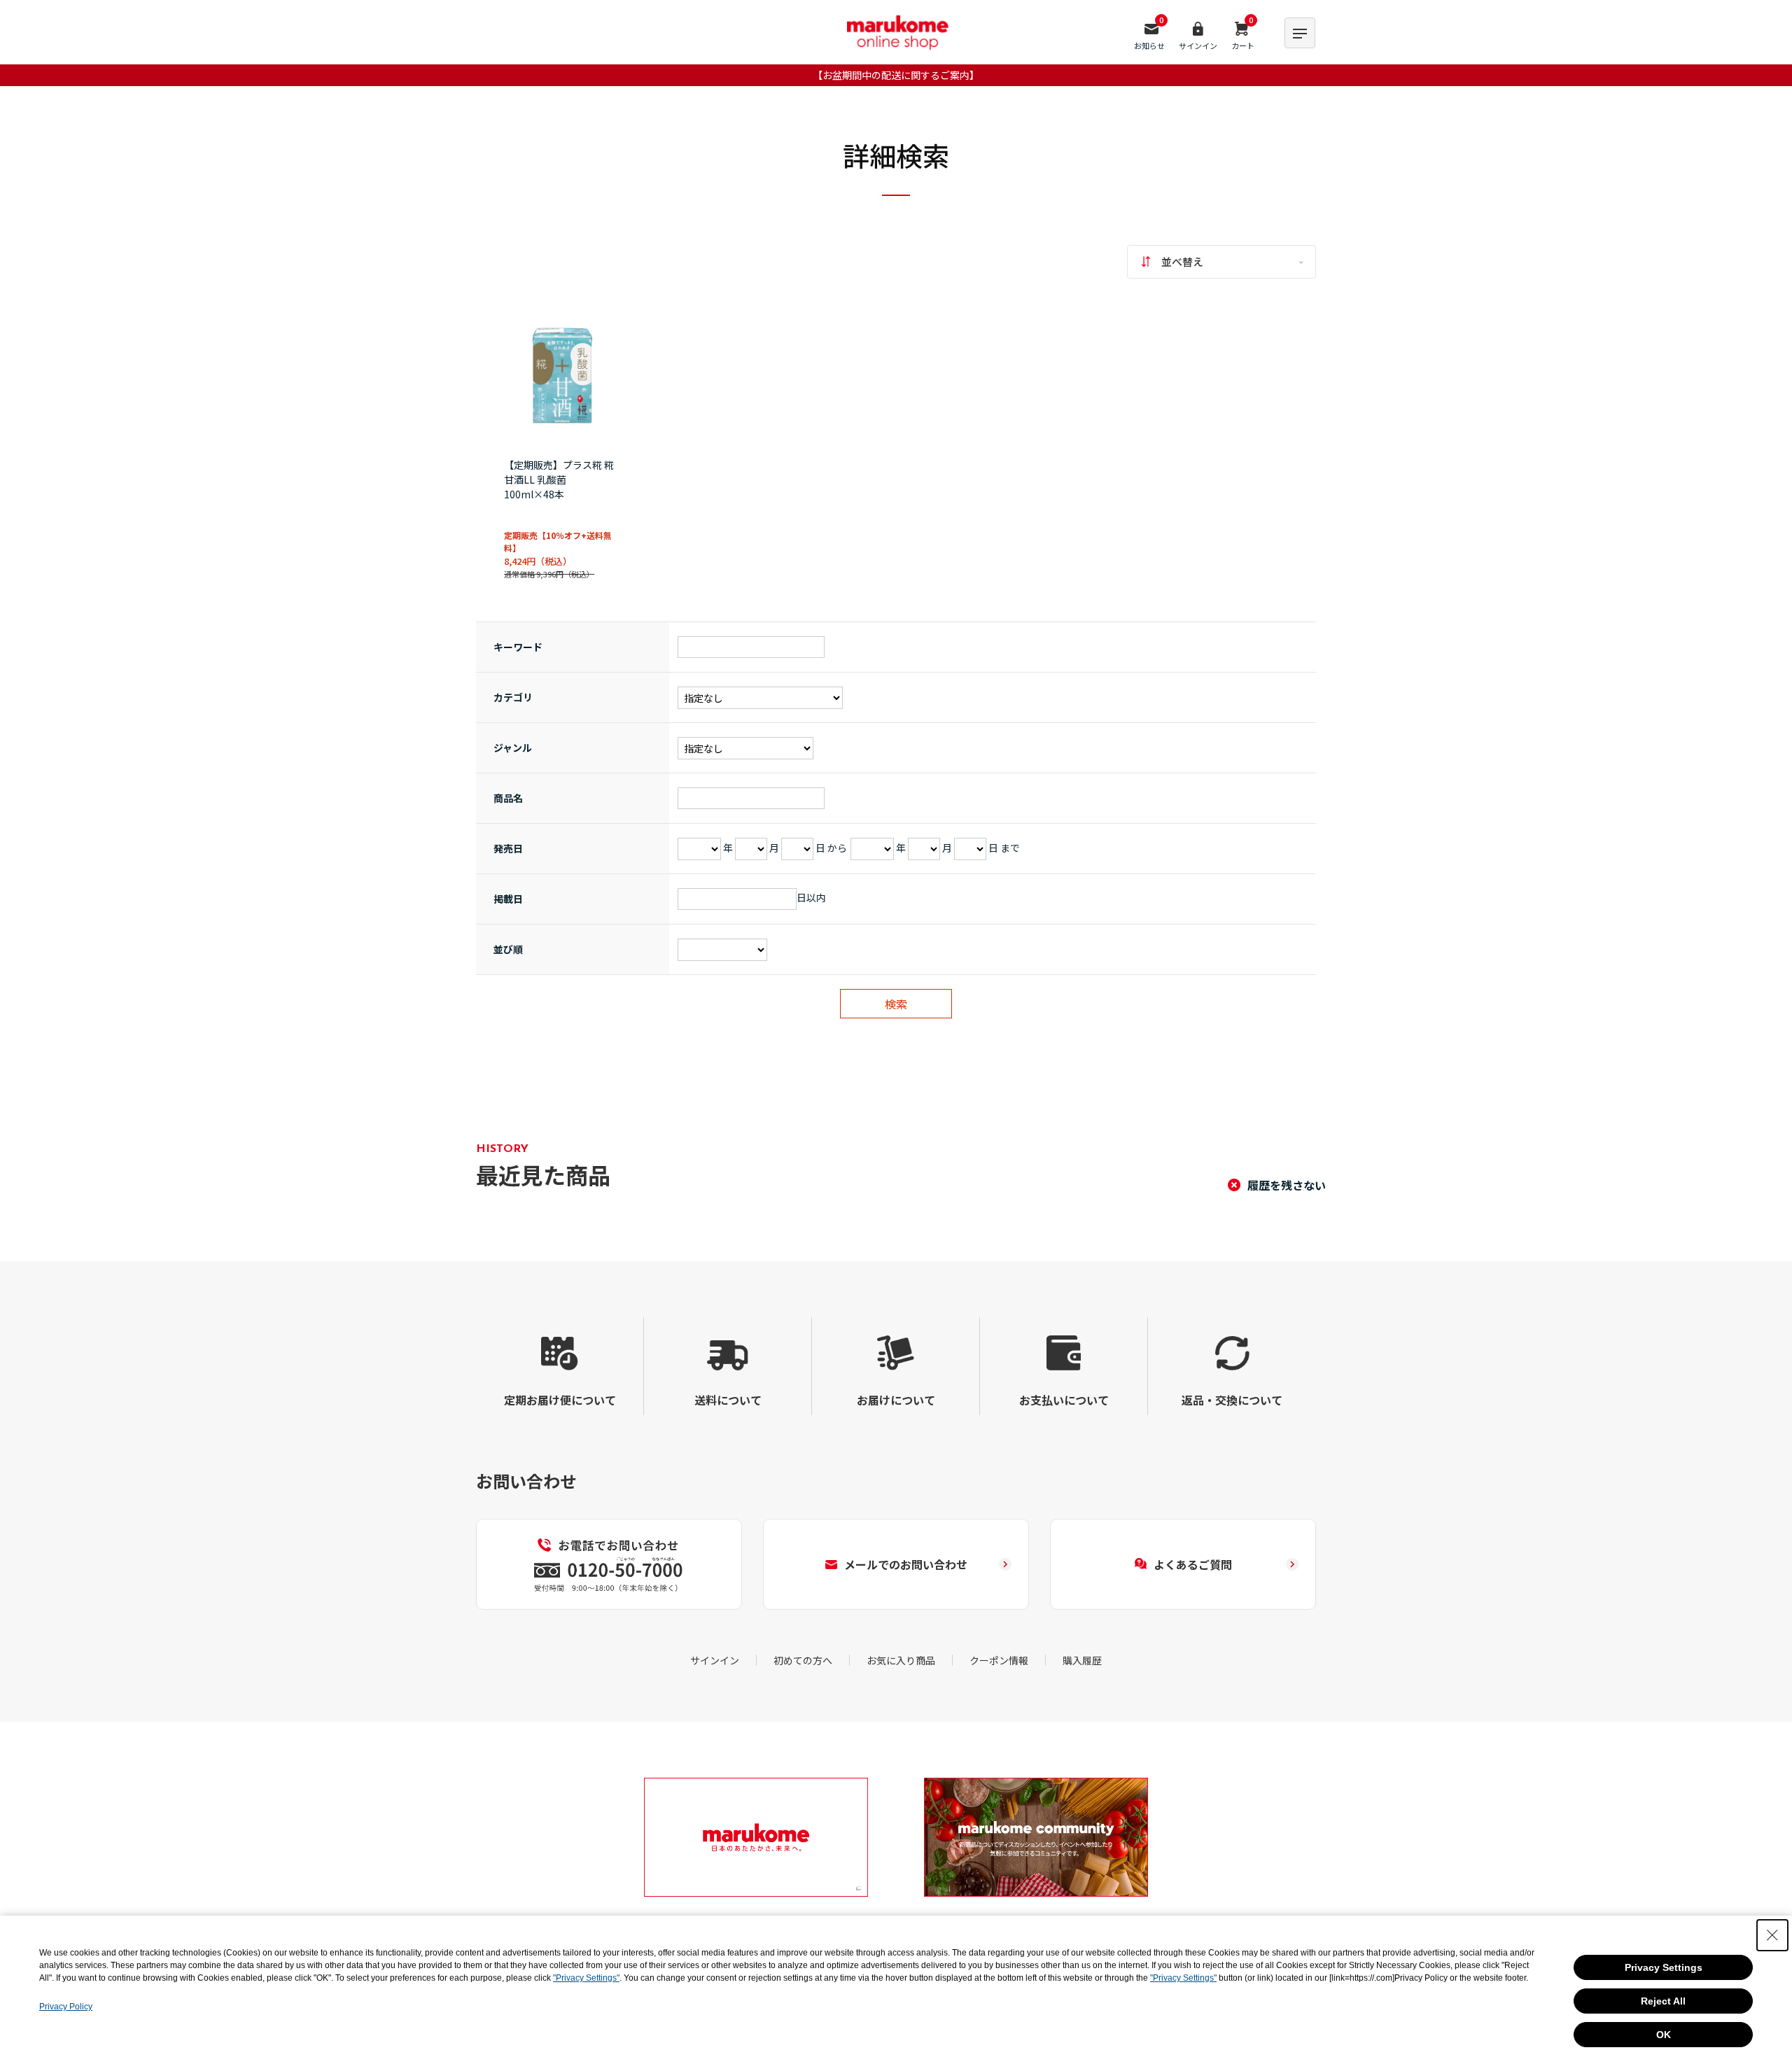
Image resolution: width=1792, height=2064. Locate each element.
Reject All (1663, 2001)
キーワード (518, 647)
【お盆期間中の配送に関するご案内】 (896, 75)
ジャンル (513, 747)
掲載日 (508, 899)
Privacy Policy (66, 2007)
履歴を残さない (1287, 1185)
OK (1664, 2035)
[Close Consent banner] (1772, 1935)
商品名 (508, 798)
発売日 (508, 848)
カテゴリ (513, 697)
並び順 (508, 949)
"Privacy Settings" (586, 1978)
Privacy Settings (1664, 1967)
